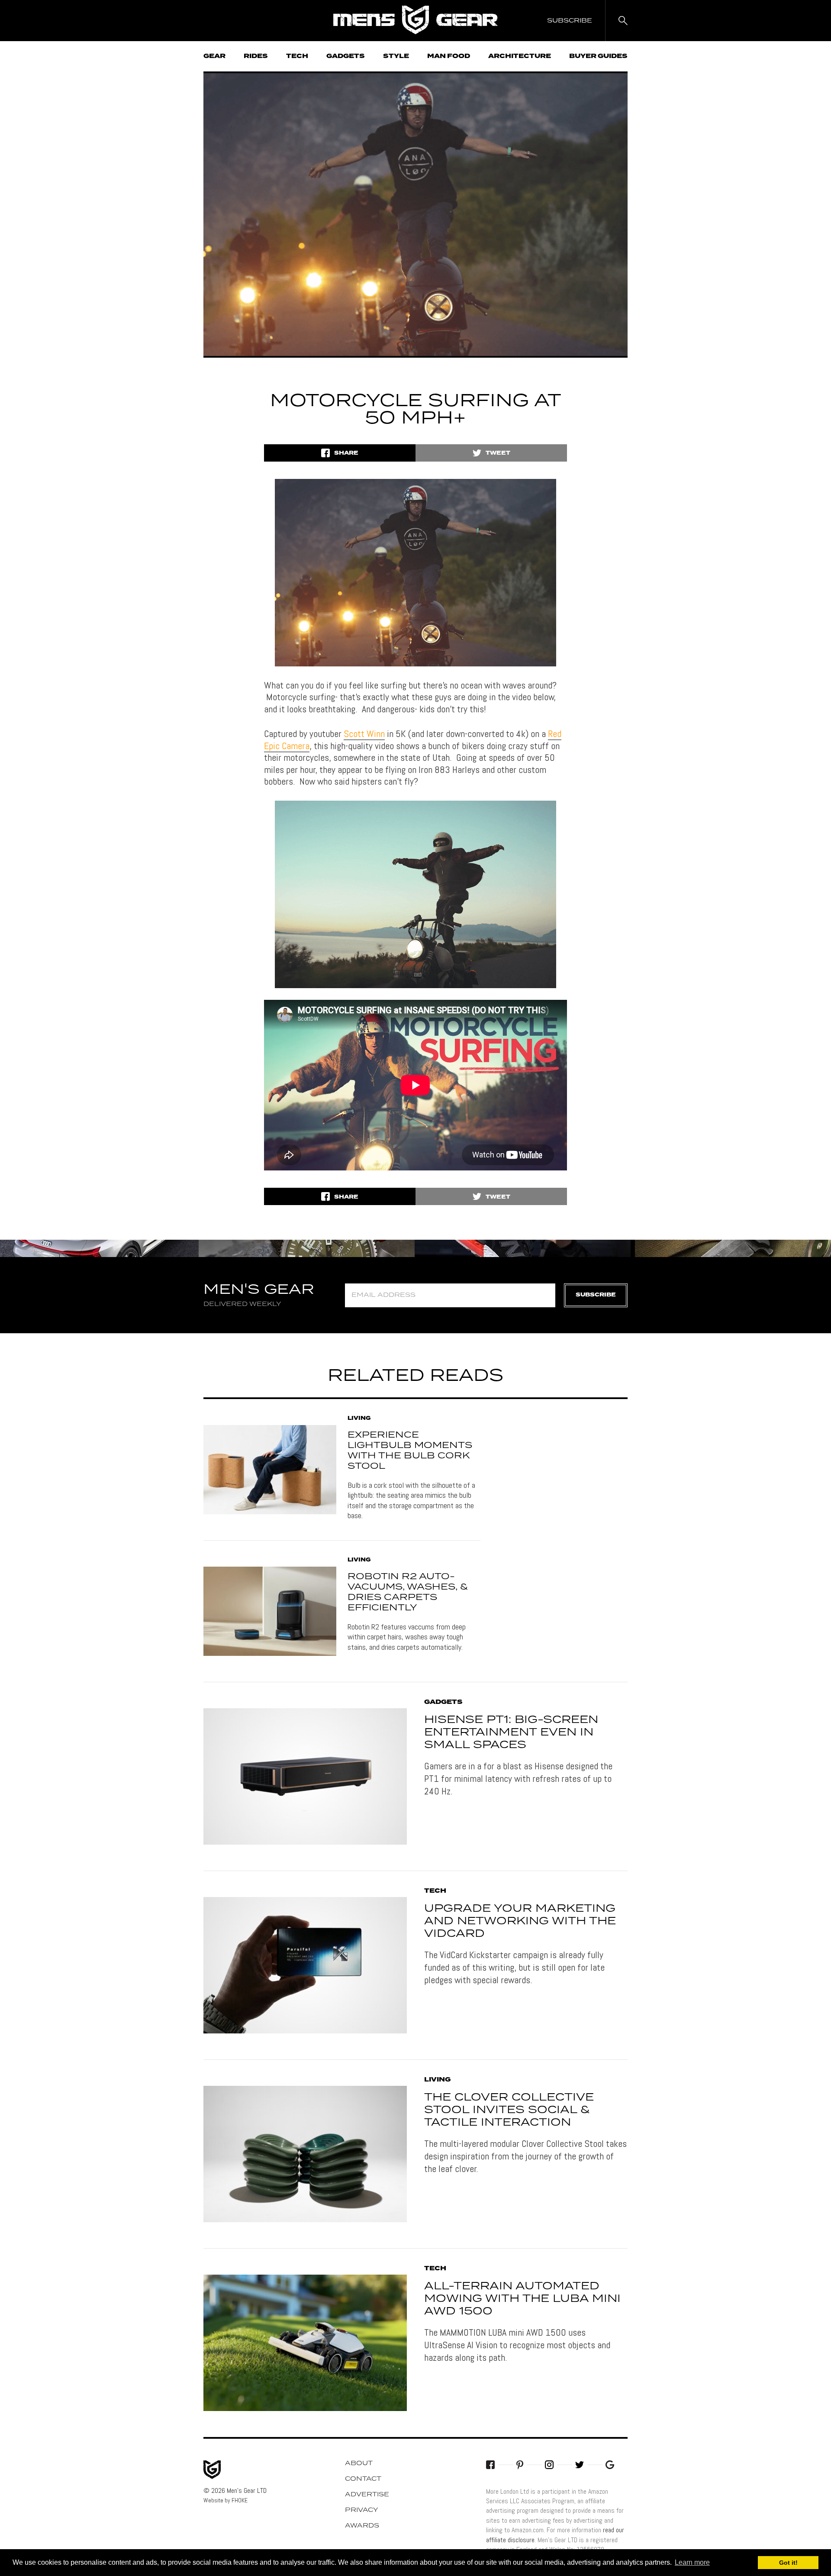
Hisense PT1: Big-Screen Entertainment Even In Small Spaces (511, 1732)
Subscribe (596, 1295)
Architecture (520, 56)
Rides (256, 56)
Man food (449, 56)
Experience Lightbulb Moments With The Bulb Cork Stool (410, 1451)
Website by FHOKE (225, 2500)
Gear (214, 56)
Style (396, 56)
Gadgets (346, 56)
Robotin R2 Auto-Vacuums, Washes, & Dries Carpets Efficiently (408, 1592)
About (359, 2463)
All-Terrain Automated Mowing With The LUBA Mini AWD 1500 (522, 2299)
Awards (362, 2526)
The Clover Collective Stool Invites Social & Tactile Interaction (509, 2110)
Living (359, 1419)
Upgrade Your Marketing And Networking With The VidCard (520, 1921)
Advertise (367, 2495)
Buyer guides (598, 56)
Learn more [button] (692, 2562)
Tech (297, 56)
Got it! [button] (788, 2563)
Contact (363, 2479)
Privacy (362, 2510)
